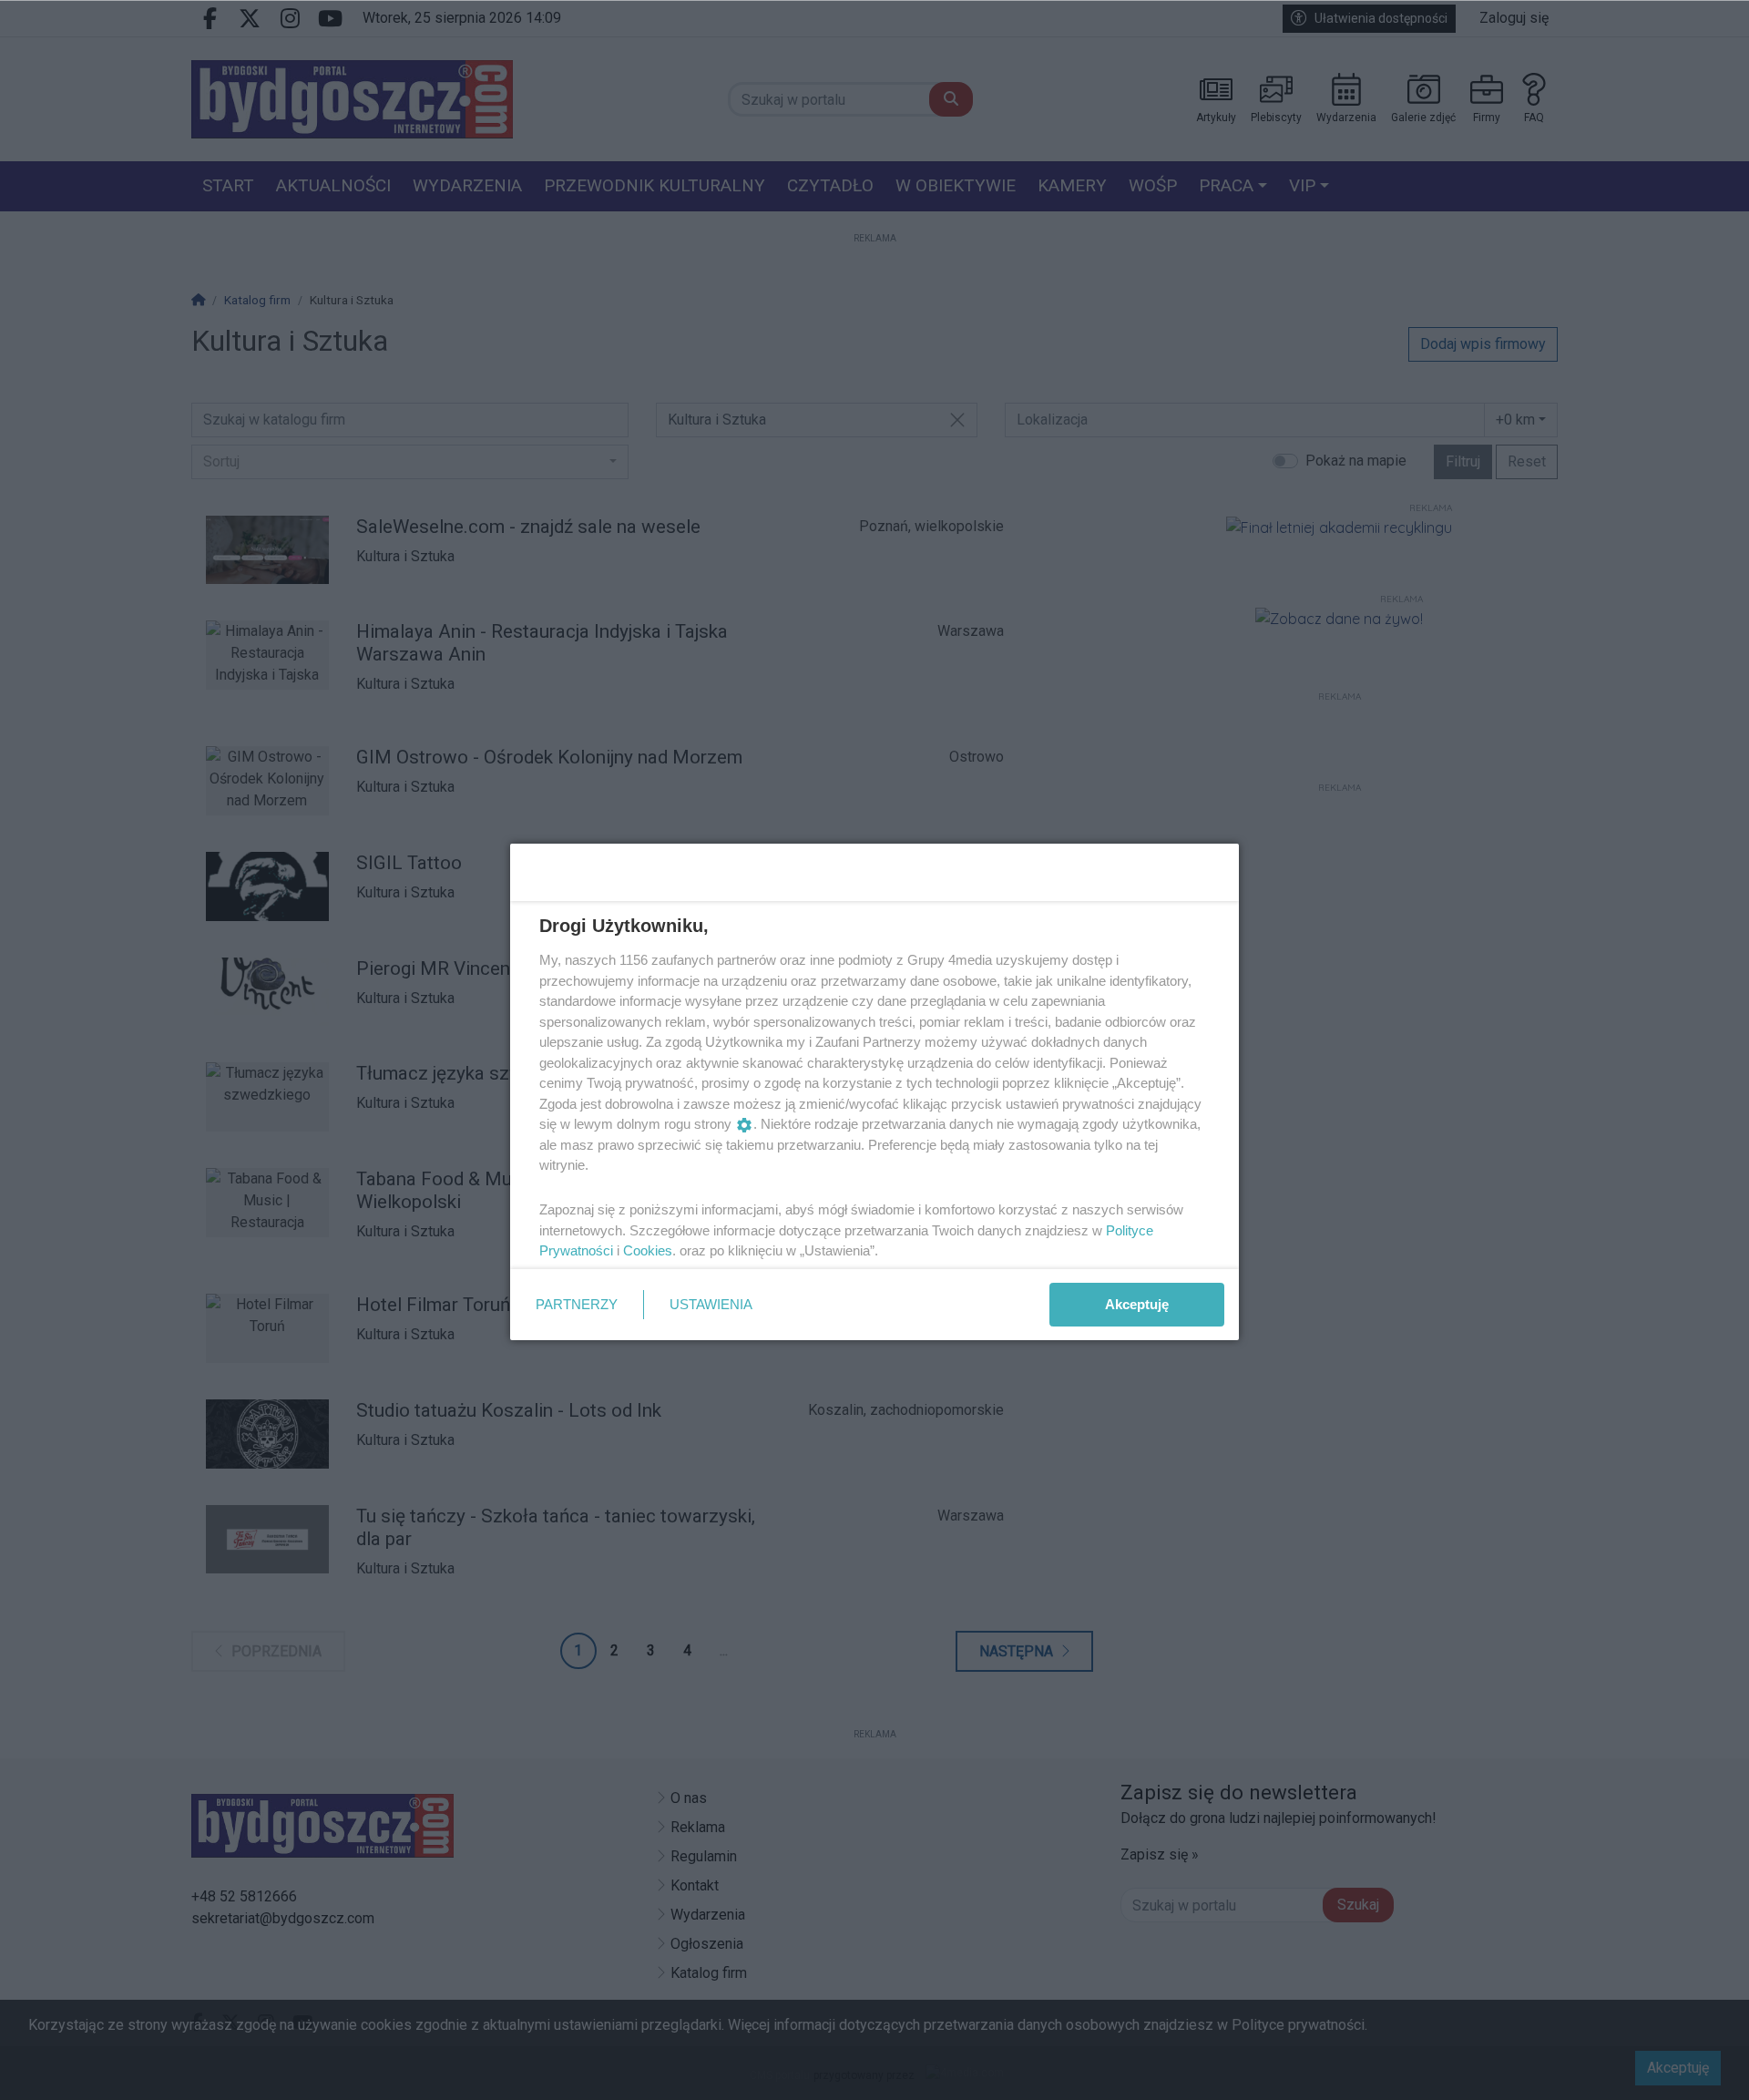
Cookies (648, 1250)
